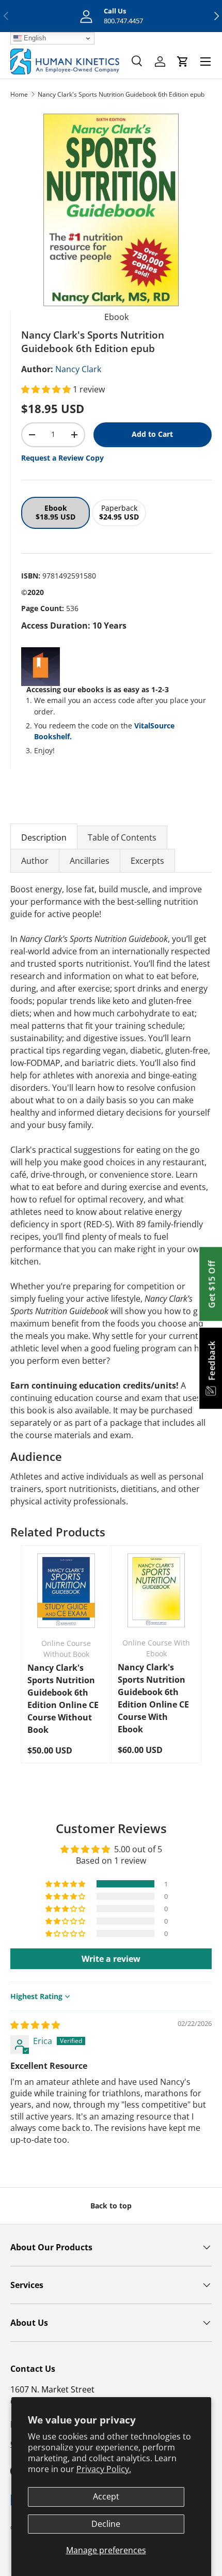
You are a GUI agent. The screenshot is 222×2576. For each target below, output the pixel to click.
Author (35, 861)
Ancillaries (90, 861)
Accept (106, 2496)
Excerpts (147, 861)
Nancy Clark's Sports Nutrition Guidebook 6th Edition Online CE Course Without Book (63, 1699)
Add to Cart (152, 434)
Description (44, 837)
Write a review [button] (111, 1959)
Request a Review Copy (62, 458)
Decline (106, 2524)
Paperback (119, 512)
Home (19, 94)
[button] (47, 389)
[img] (35, 2025)
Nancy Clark (78, 369)
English (34, 38)
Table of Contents (122, 837)
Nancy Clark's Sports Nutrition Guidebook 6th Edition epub (121, 94)
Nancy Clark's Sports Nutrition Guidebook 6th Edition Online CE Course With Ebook (153, 1698)
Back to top (111, 2206)
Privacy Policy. (104, 2469)
